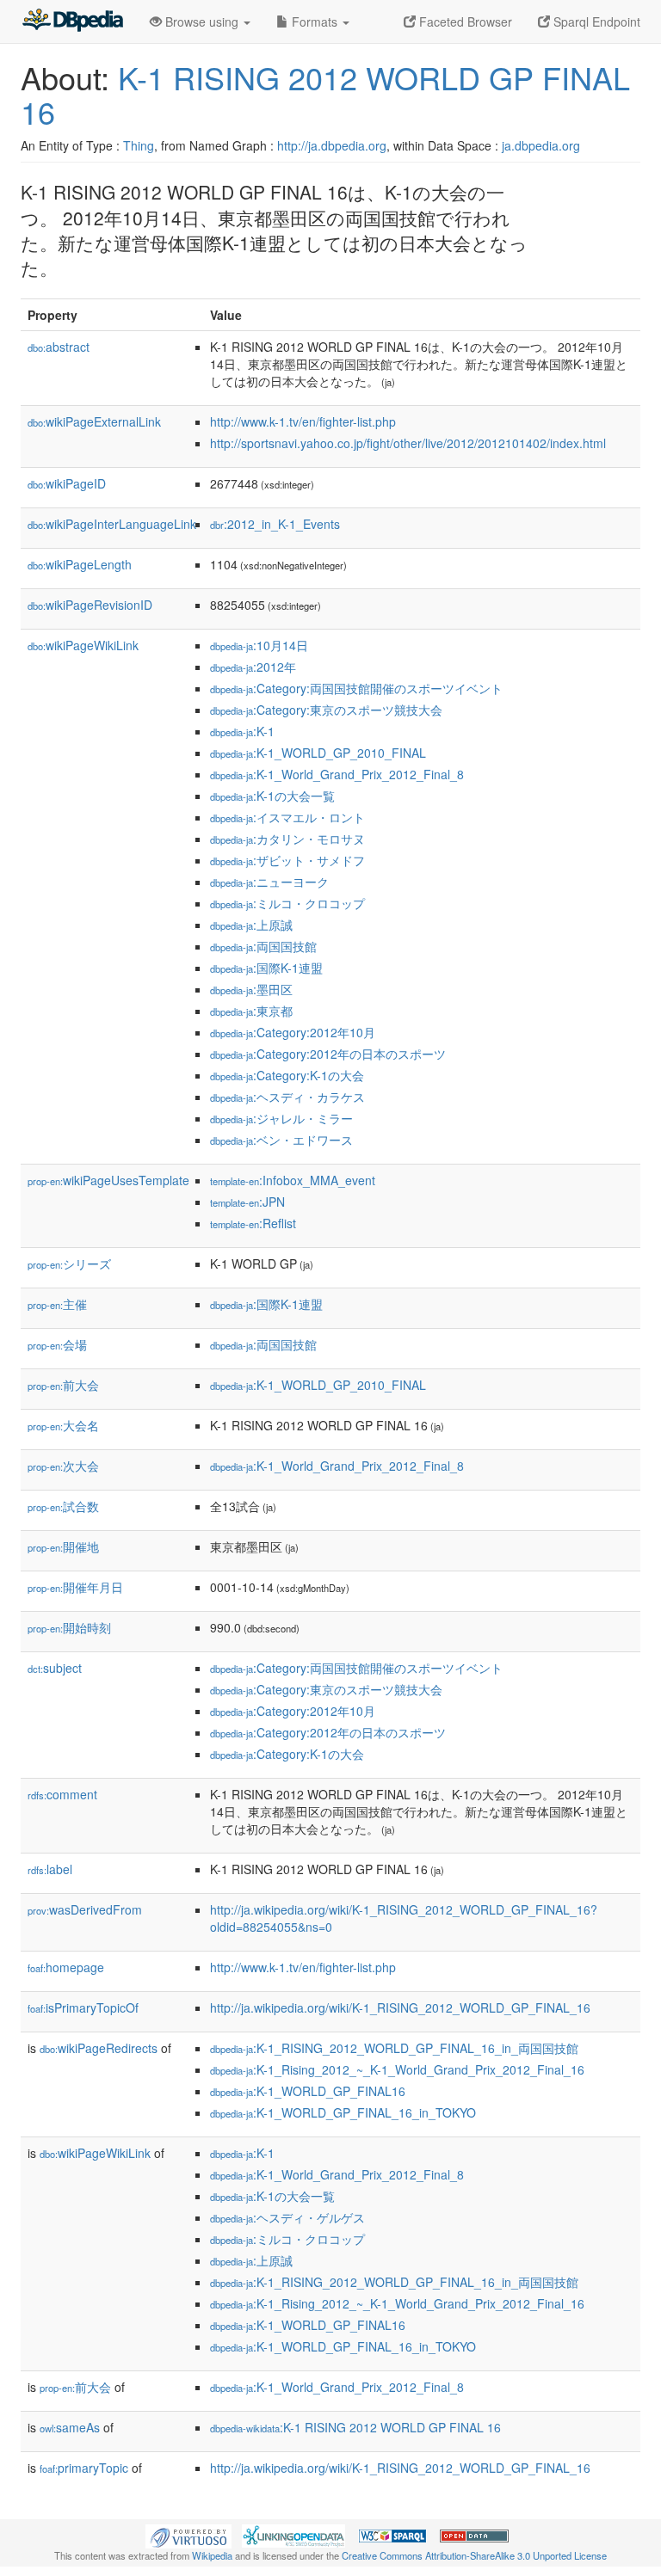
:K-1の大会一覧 (272, 796)
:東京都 (251, 1011)
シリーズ (69, 1263)
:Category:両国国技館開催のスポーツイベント (356, 688)
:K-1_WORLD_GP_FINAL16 (308, 2091)
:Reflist (253, 1223)
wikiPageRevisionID (90, 605)
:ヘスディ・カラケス (287, 1097)
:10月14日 (259, 645)
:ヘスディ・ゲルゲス (287, 2217)
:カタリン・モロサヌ (287, 839)
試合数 (63, 1506)
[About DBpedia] (72, 22)
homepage (66, 1967)
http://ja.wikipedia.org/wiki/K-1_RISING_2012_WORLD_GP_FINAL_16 (400, 2007)
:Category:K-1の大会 (287, 1075)
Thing (139, 145)
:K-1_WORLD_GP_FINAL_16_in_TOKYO (343, 2112)
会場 (57, 1344)
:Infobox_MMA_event (293, 1180)
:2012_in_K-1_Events (275, 524)
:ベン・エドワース (281, 1140)
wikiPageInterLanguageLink (112, 524)
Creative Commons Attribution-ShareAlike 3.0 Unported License (474, 2555)
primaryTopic (84, 2468)
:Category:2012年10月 (293, 1032)
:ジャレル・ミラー (281, 1118)
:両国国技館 (263, 946)
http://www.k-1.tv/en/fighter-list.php (303, 421)
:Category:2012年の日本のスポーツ (328, 1054)
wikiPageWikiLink (83, 645)
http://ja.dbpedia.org (332, 145)
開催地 (63, 1546)
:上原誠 (251, 925)
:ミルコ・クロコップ (287, 903)
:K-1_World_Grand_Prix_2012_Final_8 (337, 774)
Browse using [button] (202, 22)
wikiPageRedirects (99, 2048)
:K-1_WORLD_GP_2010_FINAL (318, 753)
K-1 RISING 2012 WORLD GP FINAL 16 (325, 94)
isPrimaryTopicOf (83, 2007)
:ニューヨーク (269, 882)
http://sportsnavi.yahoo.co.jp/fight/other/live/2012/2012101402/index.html (408, 443)
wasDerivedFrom (85, 1909)
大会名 (63, 1425)
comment (62, 1794)
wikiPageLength (80, 564)
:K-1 (242, 731)
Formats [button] (315, 22)
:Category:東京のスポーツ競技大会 (326, 710)
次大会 (63, 1466)
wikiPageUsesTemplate (108, 1180)
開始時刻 (69, 1627)
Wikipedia (212, 2555)
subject (55, 1668)
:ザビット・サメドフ (287, 860)
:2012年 (253, 667)
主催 (57, 1304)
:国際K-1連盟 (266, 968)
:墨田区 (251, 989)
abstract (59, 347)
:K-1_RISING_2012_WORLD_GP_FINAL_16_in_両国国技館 (394, 2048)
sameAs (70, 2427)
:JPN (247, 1202)
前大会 (63, 1385)
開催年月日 (75, 1587)
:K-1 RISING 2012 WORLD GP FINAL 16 (355, 2427)
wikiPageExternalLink (94, 421)
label (50, 1869)
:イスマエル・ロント (287, 817)
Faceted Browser (464, 22)
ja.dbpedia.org (541, 145)
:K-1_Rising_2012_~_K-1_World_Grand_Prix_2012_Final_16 (397, 2069)
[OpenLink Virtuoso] (188, 2534)
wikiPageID (67, 483)
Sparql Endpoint (595, 22)
